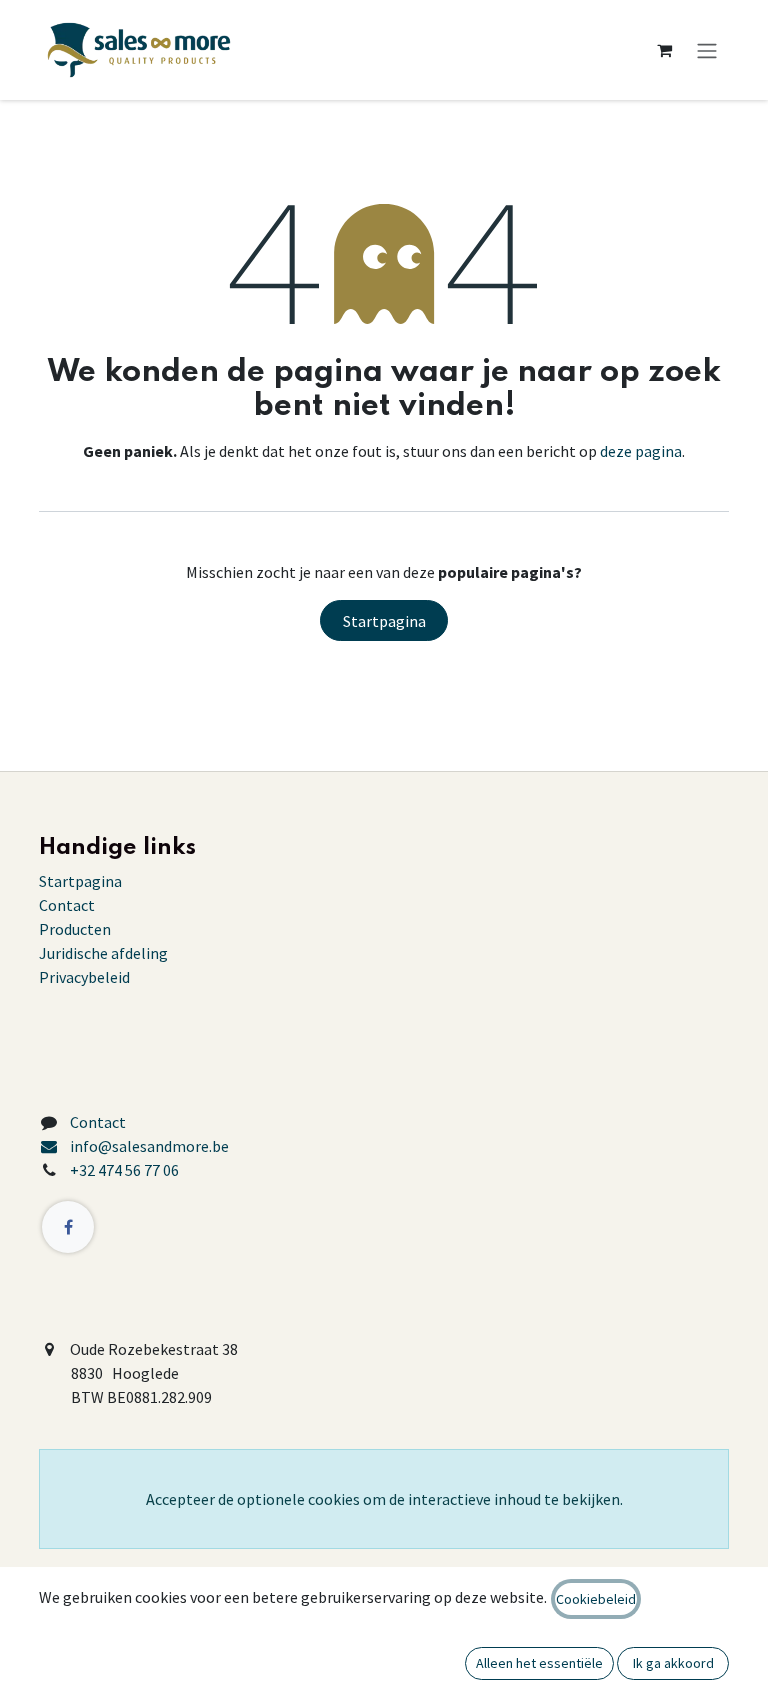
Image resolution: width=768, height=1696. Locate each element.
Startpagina (384, 621)
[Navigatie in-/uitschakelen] (707, 50)
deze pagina (641, 451)
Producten (75, 929)
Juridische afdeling (103, 953)
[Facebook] (68, 1227)
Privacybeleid (84, 977)
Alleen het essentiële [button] (539, 1663)
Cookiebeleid (596, 1599)
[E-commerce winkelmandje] (664, 50)
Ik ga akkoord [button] (673, 1663)
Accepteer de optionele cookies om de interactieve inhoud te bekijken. (384, 1499)
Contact (67, 905)
